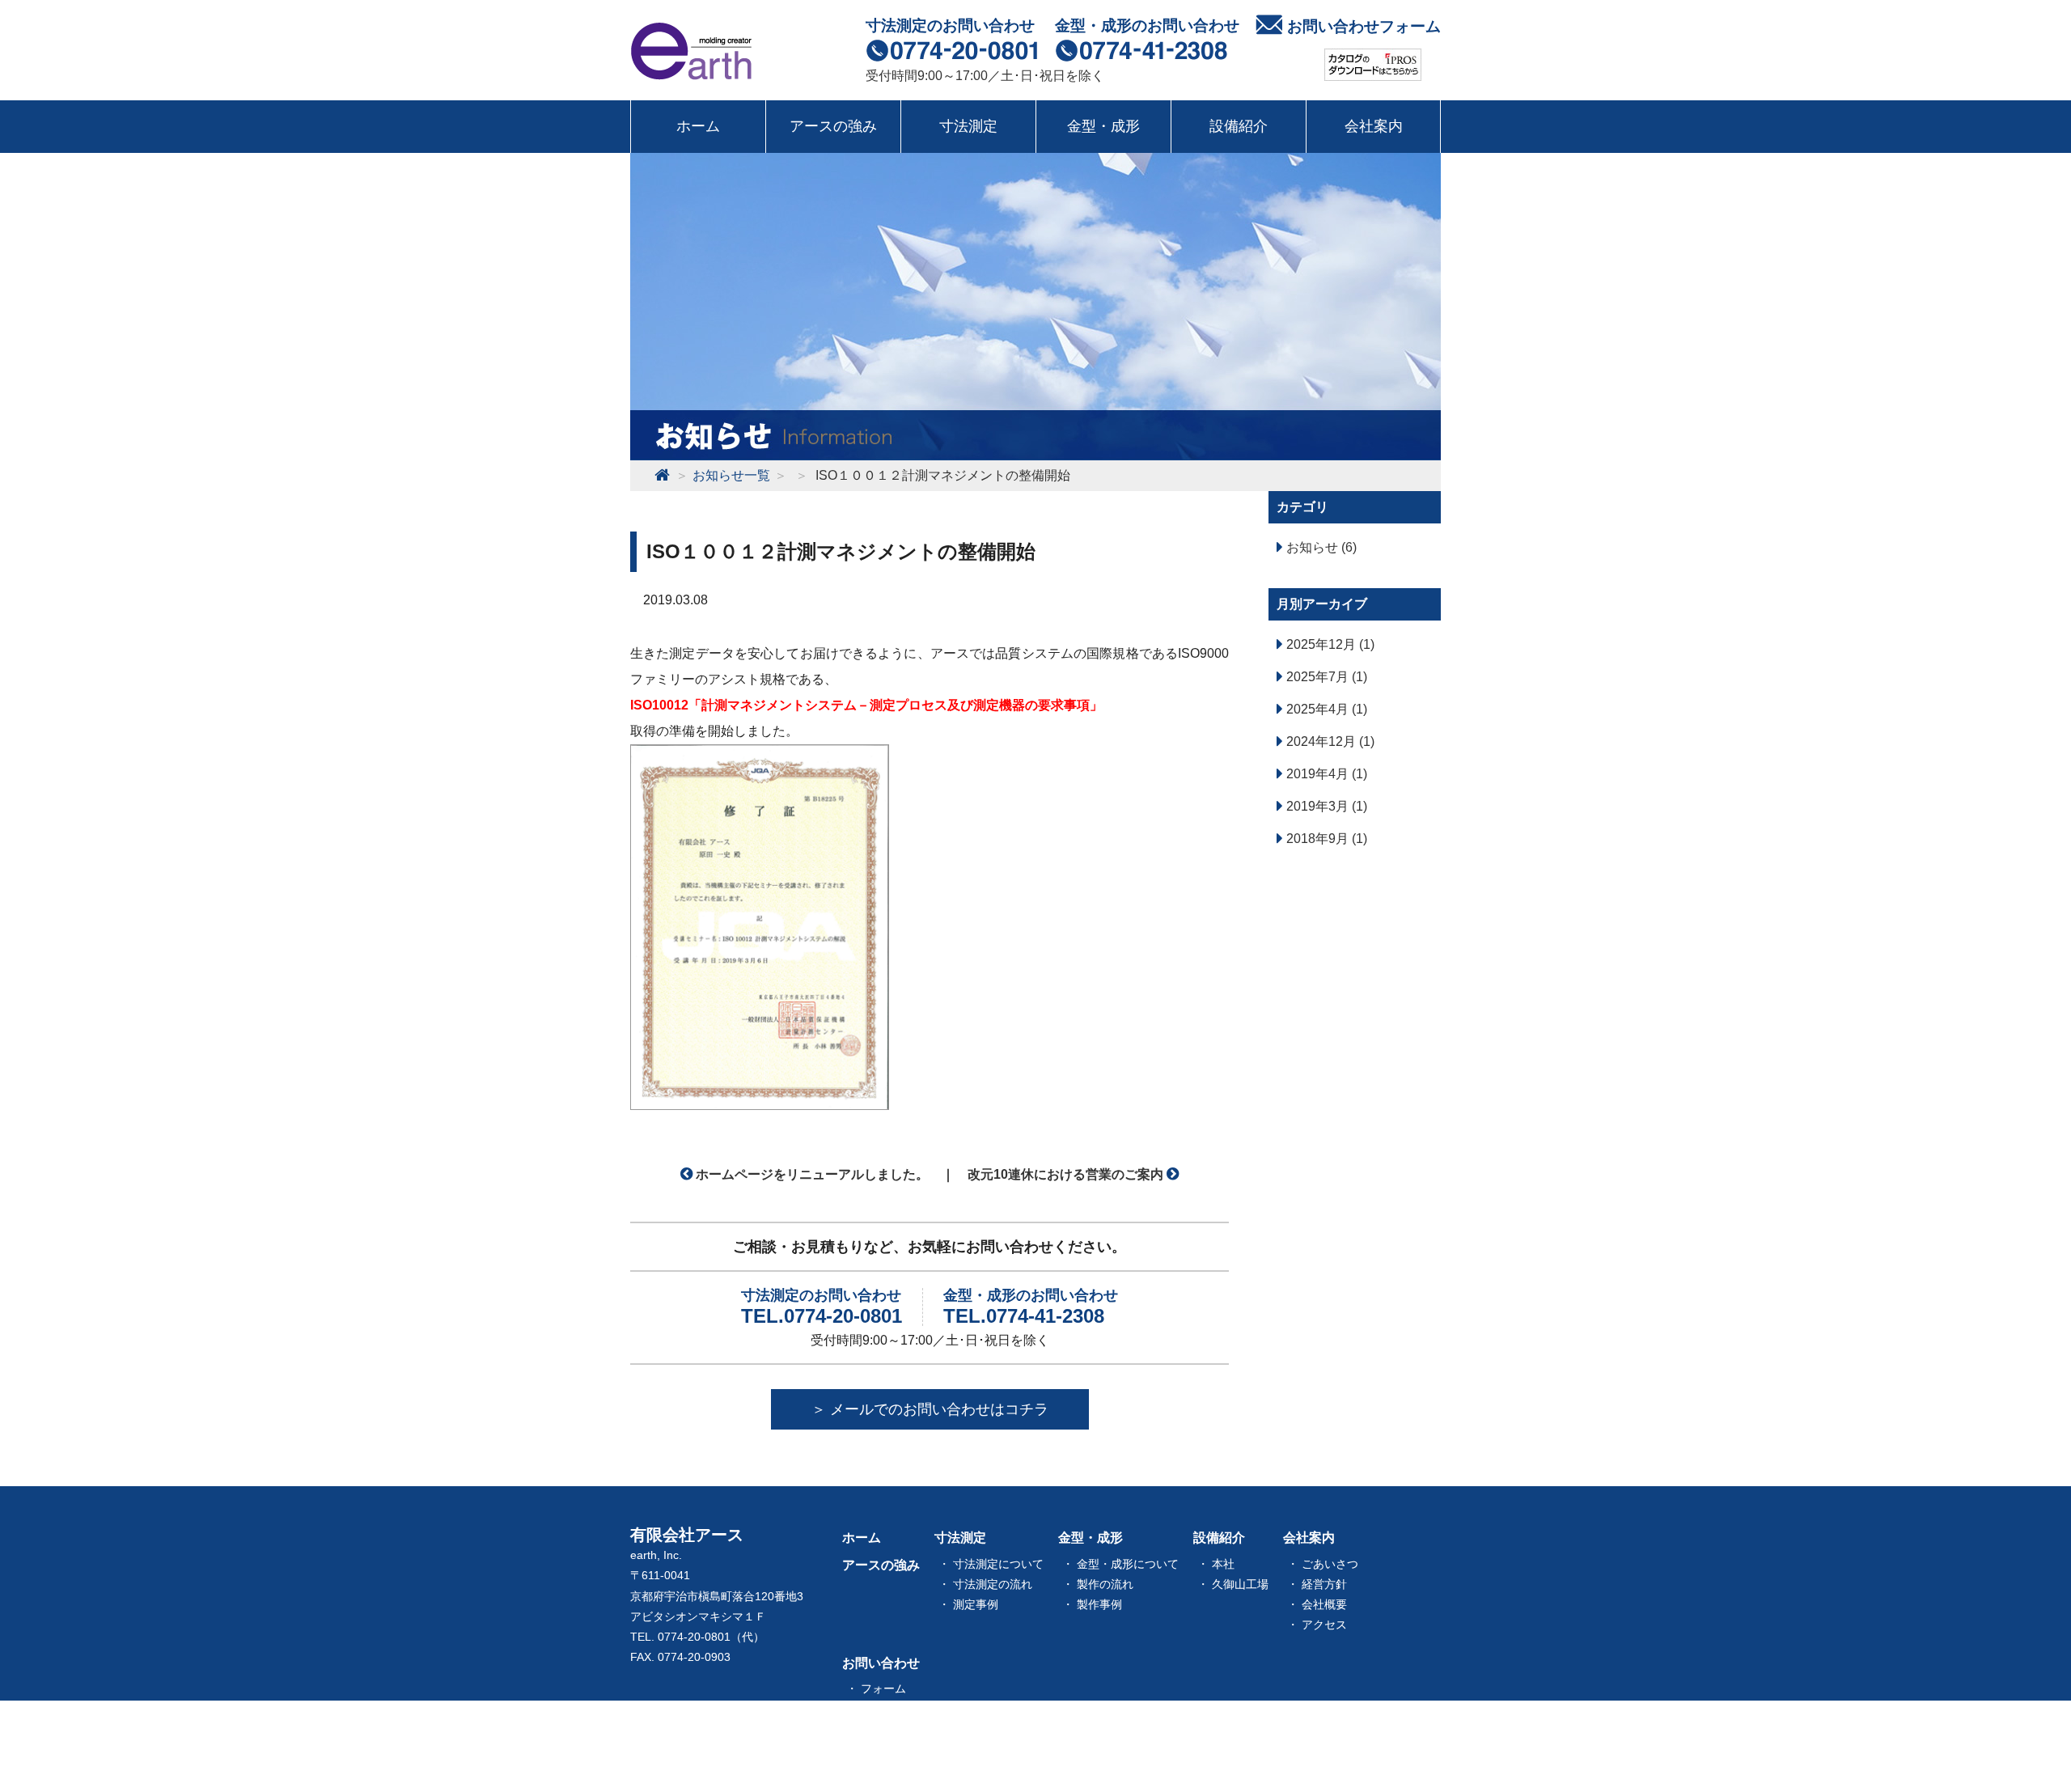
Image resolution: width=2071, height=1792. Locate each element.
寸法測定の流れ (993, 1584)
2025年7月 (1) (1325, 677)
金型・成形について (1128, 1564)
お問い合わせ (881, 1663)
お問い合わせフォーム (1364, 26)
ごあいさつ (1330, 1564)
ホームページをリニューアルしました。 (811, 1174)
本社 (1223, 1564)
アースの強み (833, 126)
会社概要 (1324, 1604)
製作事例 (1099, 1604)
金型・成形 (1103, 126)
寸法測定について (998, 1564)
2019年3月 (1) (1325, 806)
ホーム (698, 126)
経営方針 (1324, 1584)
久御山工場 (1240, 1584)
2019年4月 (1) (1325, 774)
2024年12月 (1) (1329, 741)
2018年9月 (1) (1325, 839)
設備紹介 (1239, 126)
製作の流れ (1105, 1584)
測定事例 (976, 1604)
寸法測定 (968, 126)
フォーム (883, 1688)
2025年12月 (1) (1329, 644)
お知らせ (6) (1320, 547)
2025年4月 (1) (1325, 709)
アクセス (1324, 1625)
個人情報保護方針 (906, 1709)
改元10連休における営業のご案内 (1067, 1174)
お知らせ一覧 (881, 1742)
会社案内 (1374, 126)
